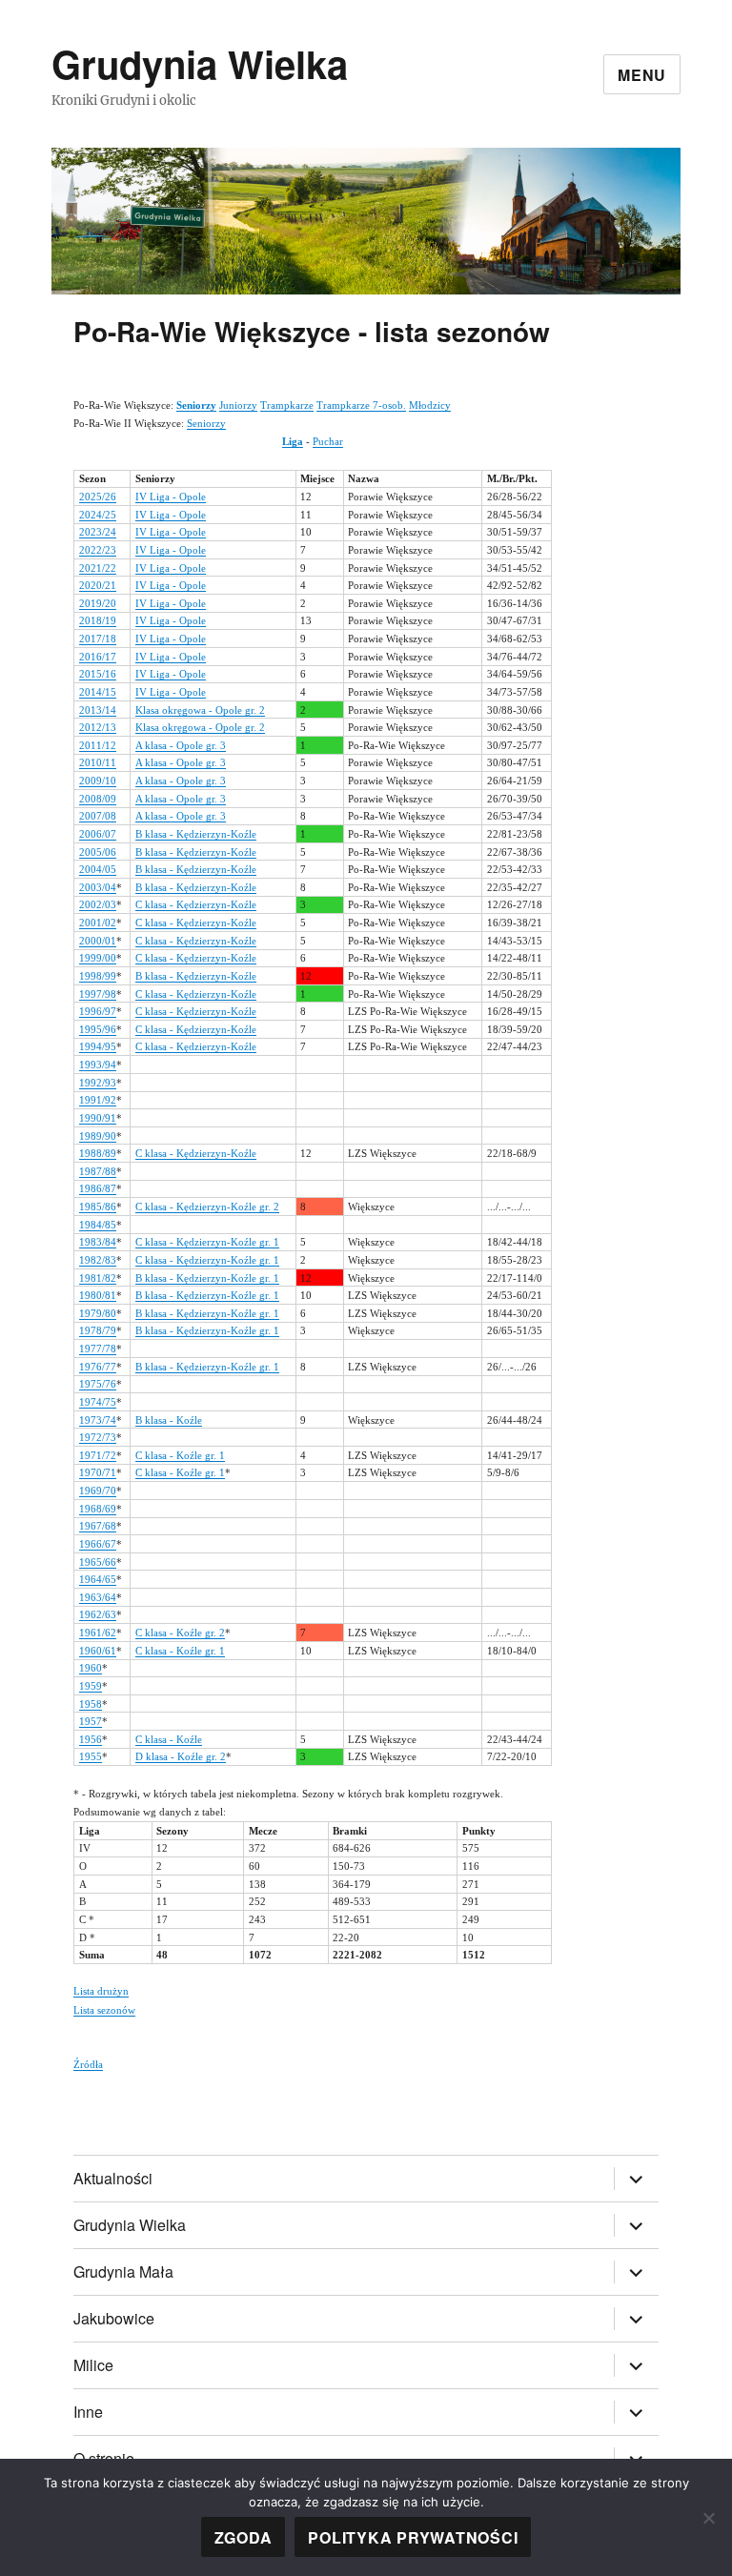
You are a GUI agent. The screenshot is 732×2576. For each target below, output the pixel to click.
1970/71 (98, 1472)
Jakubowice (114, 2318)
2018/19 (98, 620)
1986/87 (98, 1188)
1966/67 (98, 1544)
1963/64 (98, 1597)
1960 (91, 1668)
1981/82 (98, 1278)
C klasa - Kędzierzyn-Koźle (196, 904)
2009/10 (98, 781)
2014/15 (98, 692)
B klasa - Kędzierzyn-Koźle (196, 834)
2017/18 (98, 639)
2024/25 (98, 515)
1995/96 (98, 1029)
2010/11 (98, 762)
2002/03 (98, 904)
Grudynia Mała (123, 2272)
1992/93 (98, 1083)
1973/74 (98, 1420)
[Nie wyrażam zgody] (708, 2518)
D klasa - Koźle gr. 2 (181, 1756)
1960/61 (98, 1651)
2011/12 (98, 745)
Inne (88, 2412)
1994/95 (98, 1046)
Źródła (88, 2064)
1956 (91, 1739)
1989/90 (98, 1136)
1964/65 (98, 1579)
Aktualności (113, 2178)
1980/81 (98, 1295)
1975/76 (98, 1384)
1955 (91, 1756)
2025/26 (98, 497)
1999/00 (98, 958)
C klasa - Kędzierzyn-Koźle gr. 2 (207, 1207)
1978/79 (98, 1330)
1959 (91, 1686)
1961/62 (98, 1633)
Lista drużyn (101, 1991)
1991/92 (98, 1100)
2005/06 (98, 852)
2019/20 (98, 603)
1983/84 (98, 1242)
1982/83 (98, 1260)
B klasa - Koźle (169, 1420)
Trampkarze (287, 405)
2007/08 (98, 816)
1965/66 (98, 1562)
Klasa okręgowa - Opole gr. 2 (200, 710)
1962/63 (98, 1614)
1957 (91, 1721)
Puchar (328, 441)
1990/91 (98, 1118)
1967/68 (98, 1526)
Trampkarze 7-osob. (361, 405)
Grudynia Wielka (200, 63)
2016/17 (98, 657)
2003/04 (98, 887)
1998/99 (98, 976)
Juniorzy (238, 405)
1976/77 (98, 1367)
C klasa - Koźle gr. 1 (180, 1455)
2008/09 (98, 799)
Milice (93, 2365)
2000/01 (98, 941)
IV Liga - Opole (171, 497)
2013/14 (98, 710)
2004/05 (98, 869)
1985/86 (98, 1207)
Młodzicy (430, 405)
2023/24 (98, 532)
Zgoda (244, 2537)
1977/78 (98, 1349)
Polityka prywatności (413, 2537)
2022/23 (98, 550)
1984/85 (98, 1225)
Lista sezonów (104, 2010)
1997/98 (98, 994)
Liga (293, 441)
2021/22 (98, 568)
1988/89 (98, 1153)
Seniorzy (206, 423)
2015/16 (98, 674)
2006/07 (98, 834)
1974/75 (98, 1402)
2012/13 (98, 727)
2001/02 (98, 923)
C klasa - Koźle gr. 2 (180, 1633)
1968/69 (98, 1509)
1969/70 (98, 1491)
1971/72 (98, 1455)
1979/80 (98, 1313)
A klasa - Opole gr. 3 (181, 745)
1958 (91, 1704)
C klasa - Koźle (169, 1739)
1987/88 (98, 1171)
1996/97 (98, 1011)
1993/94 (98, 1065)
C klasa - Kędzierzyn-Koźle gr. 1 (207, 1242)
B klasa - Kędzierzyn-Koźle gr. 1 (207, 1278)
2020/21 (98, 585)
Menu (642, 75)
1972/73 (98, 1437)
